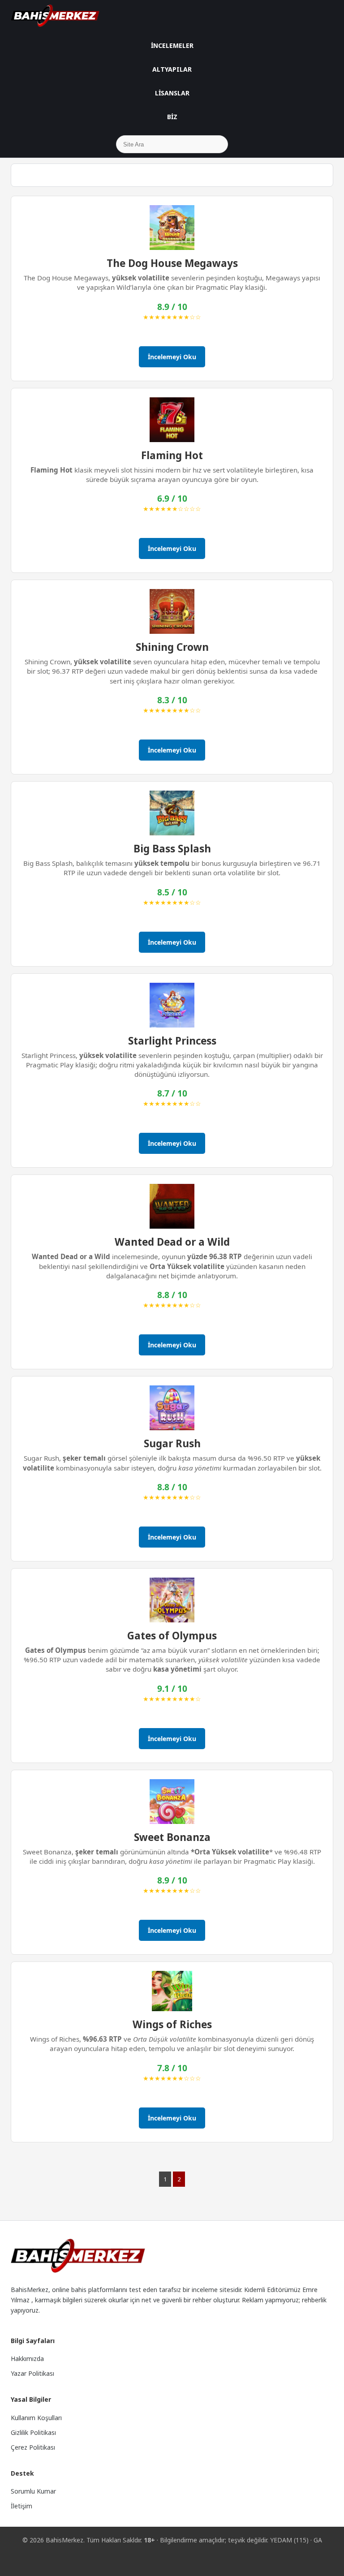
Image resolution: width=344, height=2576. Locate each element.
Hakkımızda (27, 2359)
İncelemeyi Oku (172, 357)
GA (318, 2540)
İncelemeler (172, 45)
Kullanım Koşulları (36, 2418)
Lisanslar (172, 93)
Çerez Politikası (33, 2447)
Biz (172, 117)
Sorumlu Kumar (33, 2491)
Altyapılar (172, 69)
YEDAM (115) (289, 2540)
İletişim (21, 2506)
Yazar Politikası (32, 2373)
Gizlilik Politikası (33, 2432)
